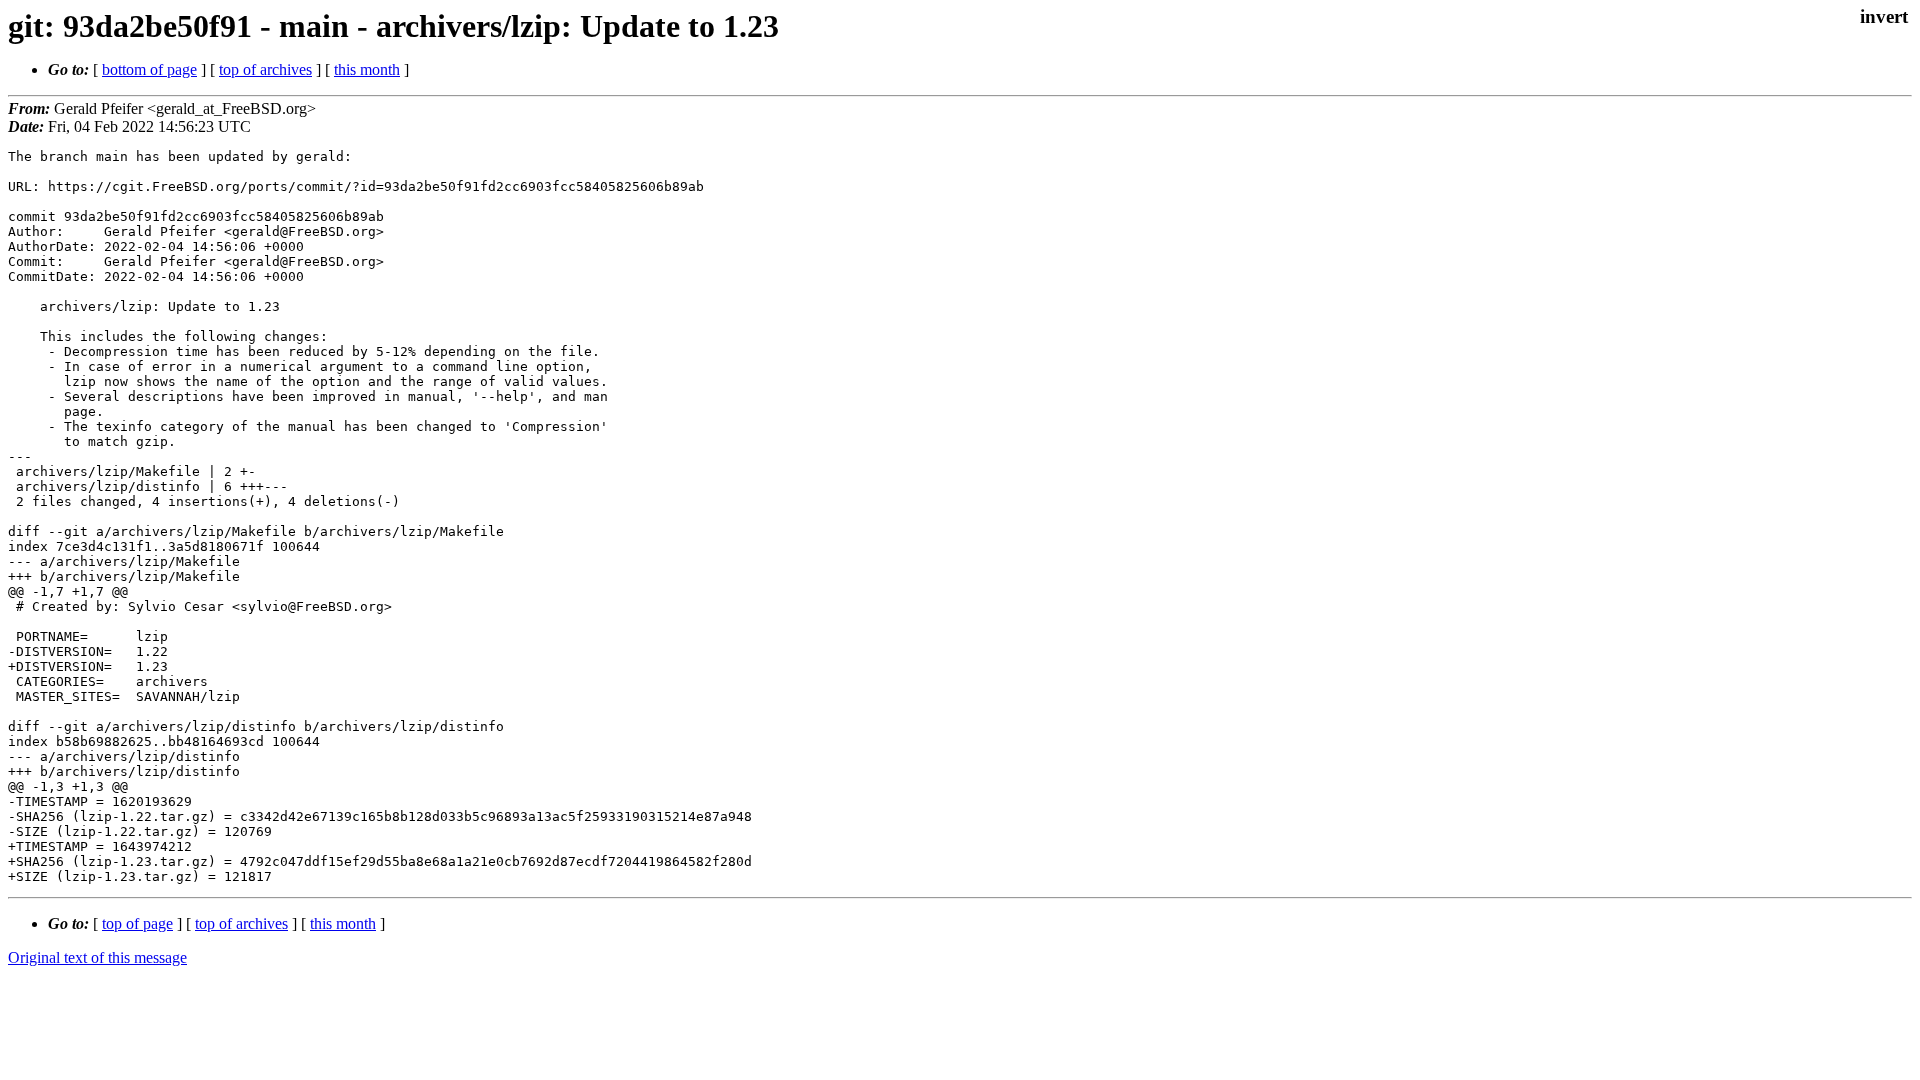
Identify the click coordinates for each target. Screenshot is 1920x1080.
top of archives (265, 69)
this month (367, 69)
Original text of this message (97, 957)
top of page (137, 923)
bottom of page (149, 69)
